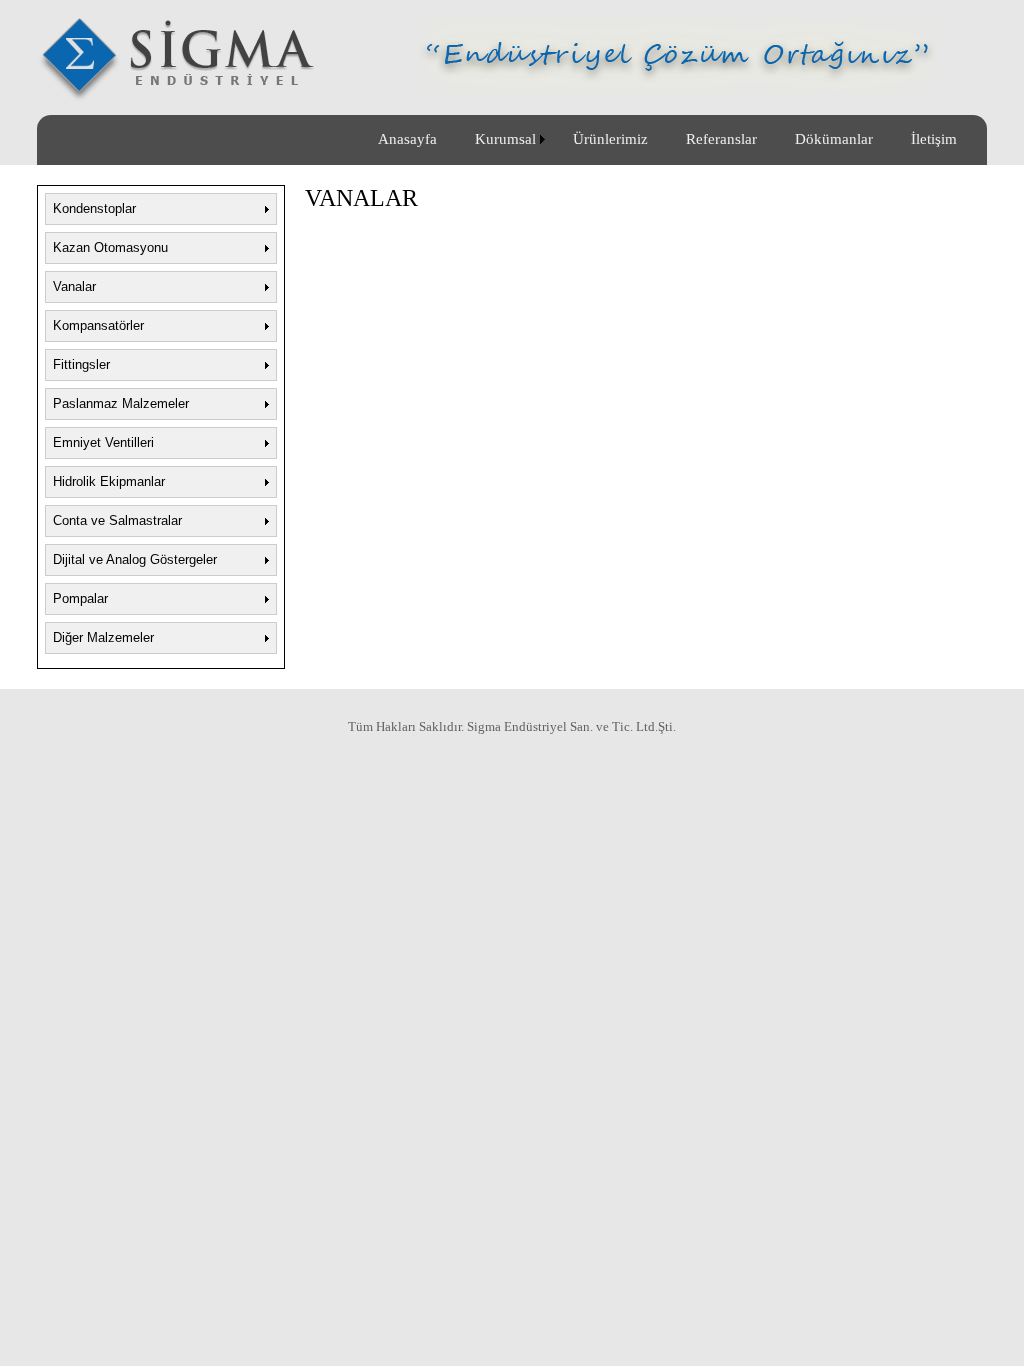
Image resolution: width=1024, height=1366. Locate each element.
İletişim (930, 139)
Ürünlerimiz (606, 139)
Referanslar (717, 139)
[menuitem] (407, 139)
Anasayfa (407, 139)
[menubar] (667, 139)
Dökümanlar (830, 139)
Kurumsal (501, 139)
